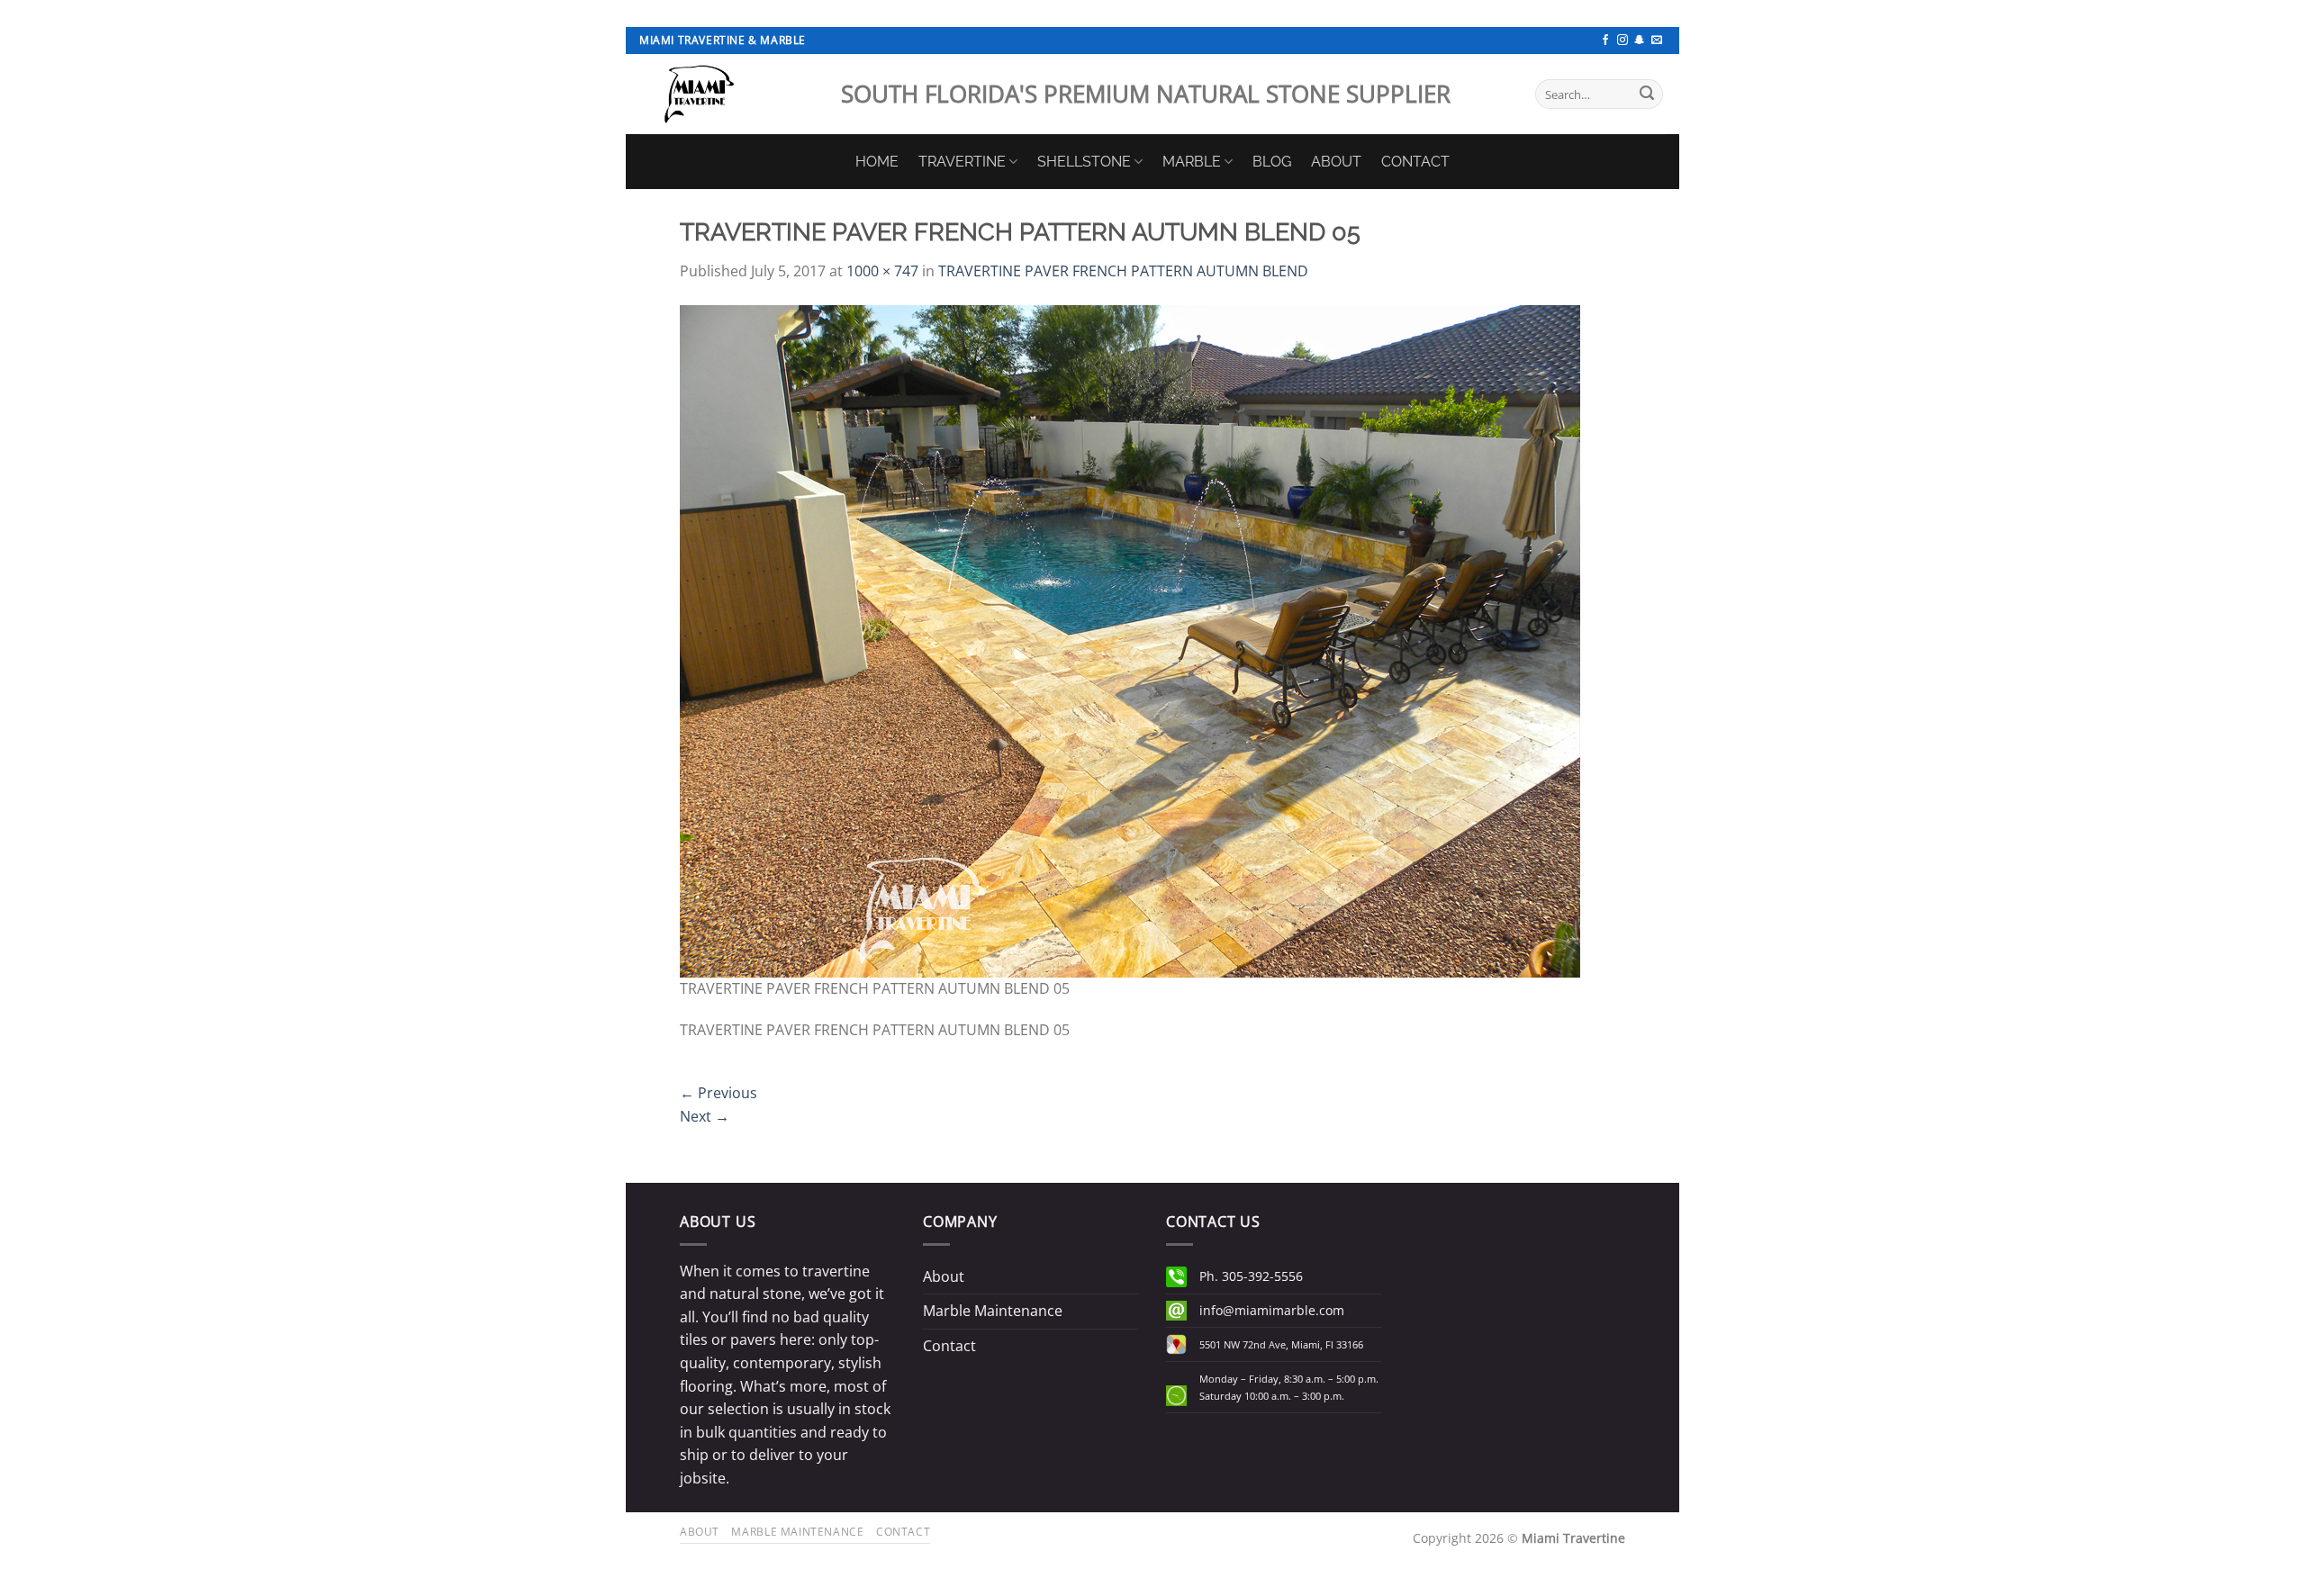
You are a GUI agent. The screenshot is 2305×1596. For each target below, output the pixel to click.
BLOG (1272, 162)
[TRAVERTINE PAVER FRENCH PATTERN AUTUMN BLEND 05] (1130, 639)
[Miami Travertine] (727, 94)
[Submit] (1647, 95)
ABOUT (1336, 162)
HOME (877, 162)
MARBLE (1192, 162)
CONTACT (1415, 162)
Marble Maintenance (993, 1311)
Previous (719, 1093)
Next (705, 1116)
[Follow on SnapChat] (1640, 41)
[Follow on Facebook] (1605, 41)
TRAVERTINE (962, 162)
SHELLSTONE (1084, 162)
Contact (949, 1346)
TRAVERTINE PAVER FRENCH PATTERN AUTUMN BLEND (1123, 271)
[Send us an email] (1657, 41)
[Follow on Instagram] (1623, 41)
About (944, 1276)
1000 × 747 (882, 271)
